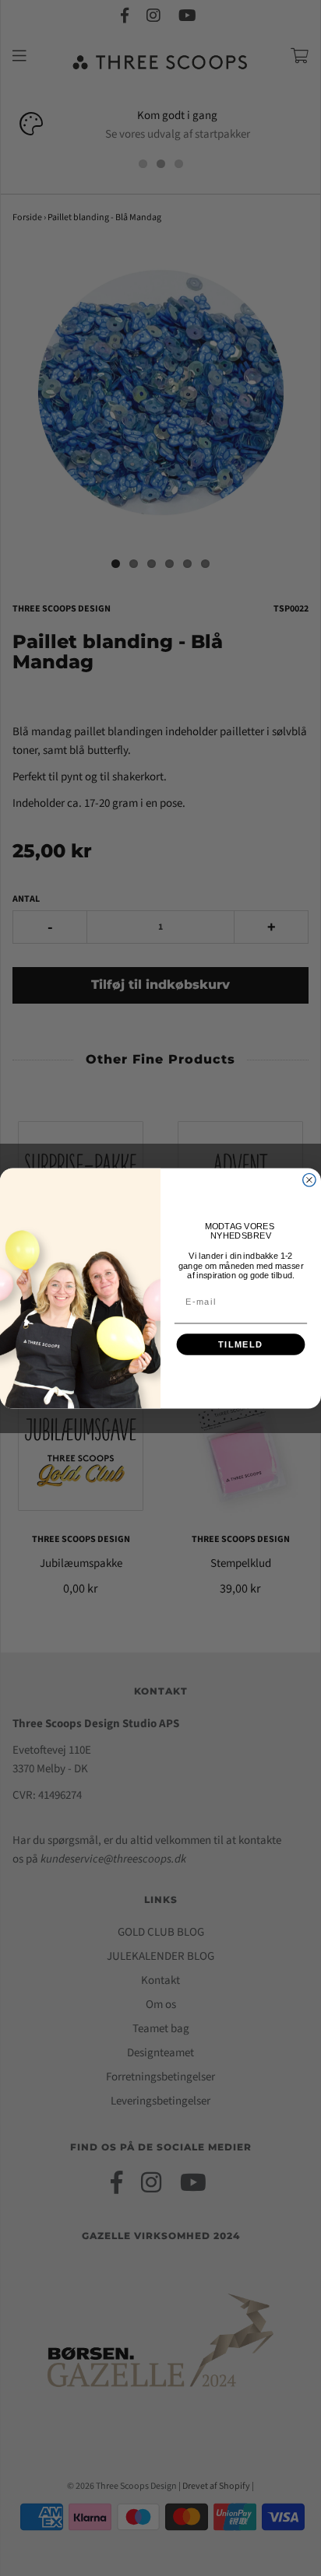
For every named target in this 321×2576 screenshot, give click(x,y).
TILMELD (241, 1344)
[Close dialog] (309, 1179)
